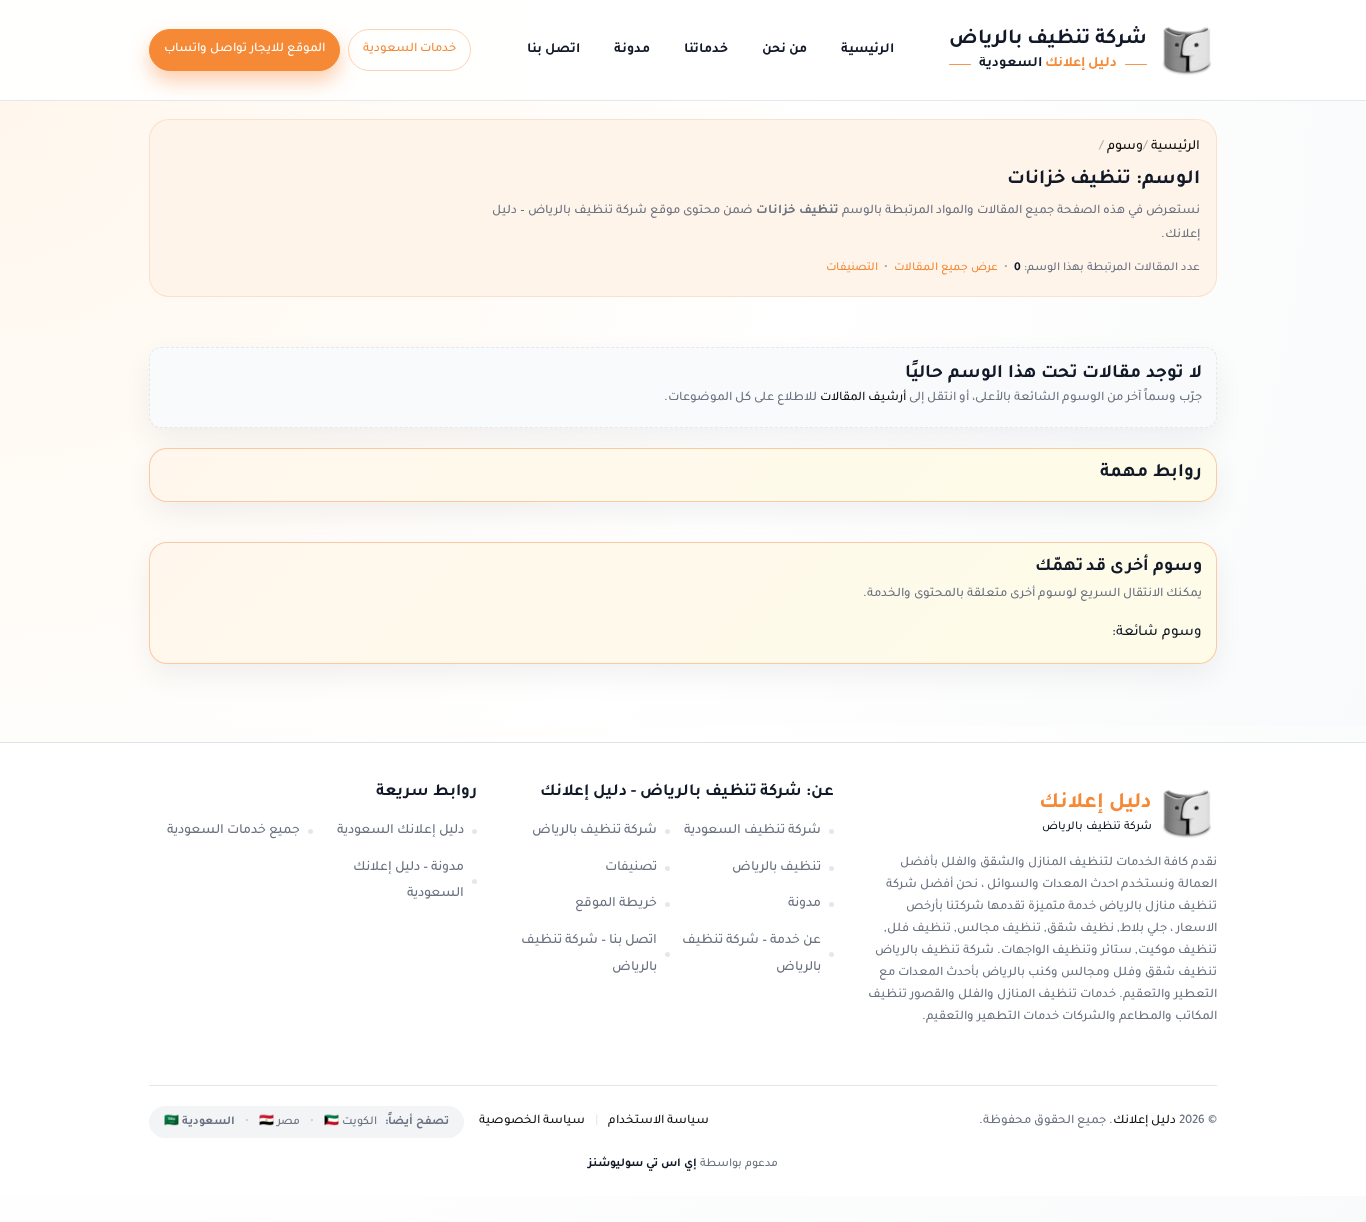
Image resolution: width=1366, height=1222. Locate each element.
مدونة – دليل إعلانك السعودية (408, 881)
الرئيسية (867, 50)
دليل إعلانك (1144, 1121)
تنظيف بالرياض (776, 868)
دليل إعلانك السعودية (400, 831)
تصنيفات (631, 868)
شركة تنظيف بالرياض (594, 831)
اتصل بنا (553, 50)
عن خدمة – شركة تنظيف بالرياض (751, 954)
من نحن (784, 50)
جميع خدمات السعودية (233, 831)
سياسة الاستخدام (658, 1121)
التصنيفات (852, 268)
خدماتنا (706, 50)
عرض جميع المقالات (946, 268)
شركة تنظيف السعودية (752, 831)
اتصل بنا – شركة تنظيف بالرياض (589, 954)
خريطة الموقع (616, 904)
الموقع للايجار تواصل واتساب (244, 49)
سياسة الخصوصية (532, 1121)
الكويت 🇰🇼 (350, 1122)
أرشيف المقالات (861, 398)
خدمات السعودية (409, 49)
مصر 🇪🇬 (279, 1122)
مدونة (632, 50)
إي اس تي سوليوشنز (642, 1164)
